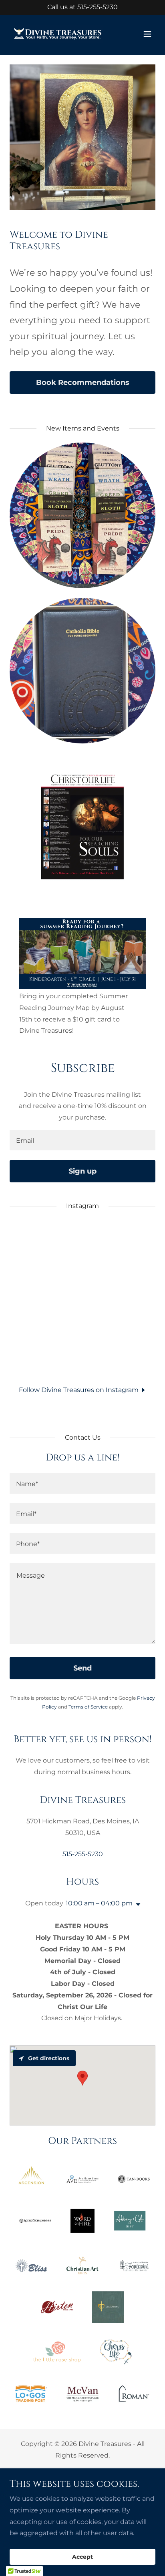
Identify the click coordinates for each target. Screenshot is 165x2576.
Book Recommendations (83, 383)
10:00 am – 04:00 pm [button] (99, 1903)
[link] (58, 34)
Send (82, 1668)
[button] (147, 34)
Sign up (82, 1171)
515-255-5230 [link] (98, 7)
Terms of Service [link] (88, 1707)
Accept (82, 2557)
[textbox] (82, 1140)
